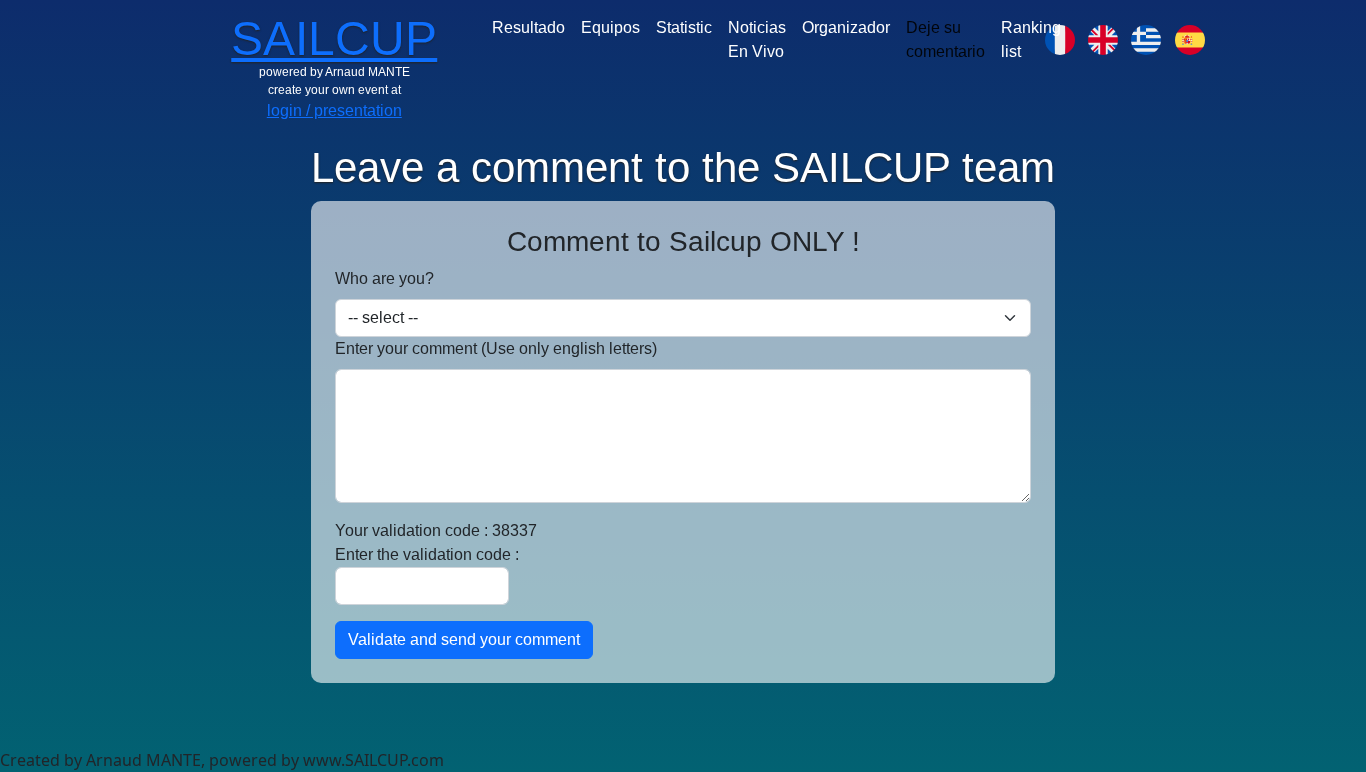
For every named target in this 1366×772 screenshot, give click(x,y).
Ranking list (1031, 39)
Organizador (846, 27)
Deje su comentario (945, 39)
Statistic (684, 27)
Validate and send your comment (464, 639)
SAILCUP (334, 38)
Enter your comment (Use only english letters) (496, 348)
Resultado (528, 27)
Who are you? (384, 278)
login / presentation (334, 110)
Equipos (610, 27)
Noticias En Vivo (757, 39)
